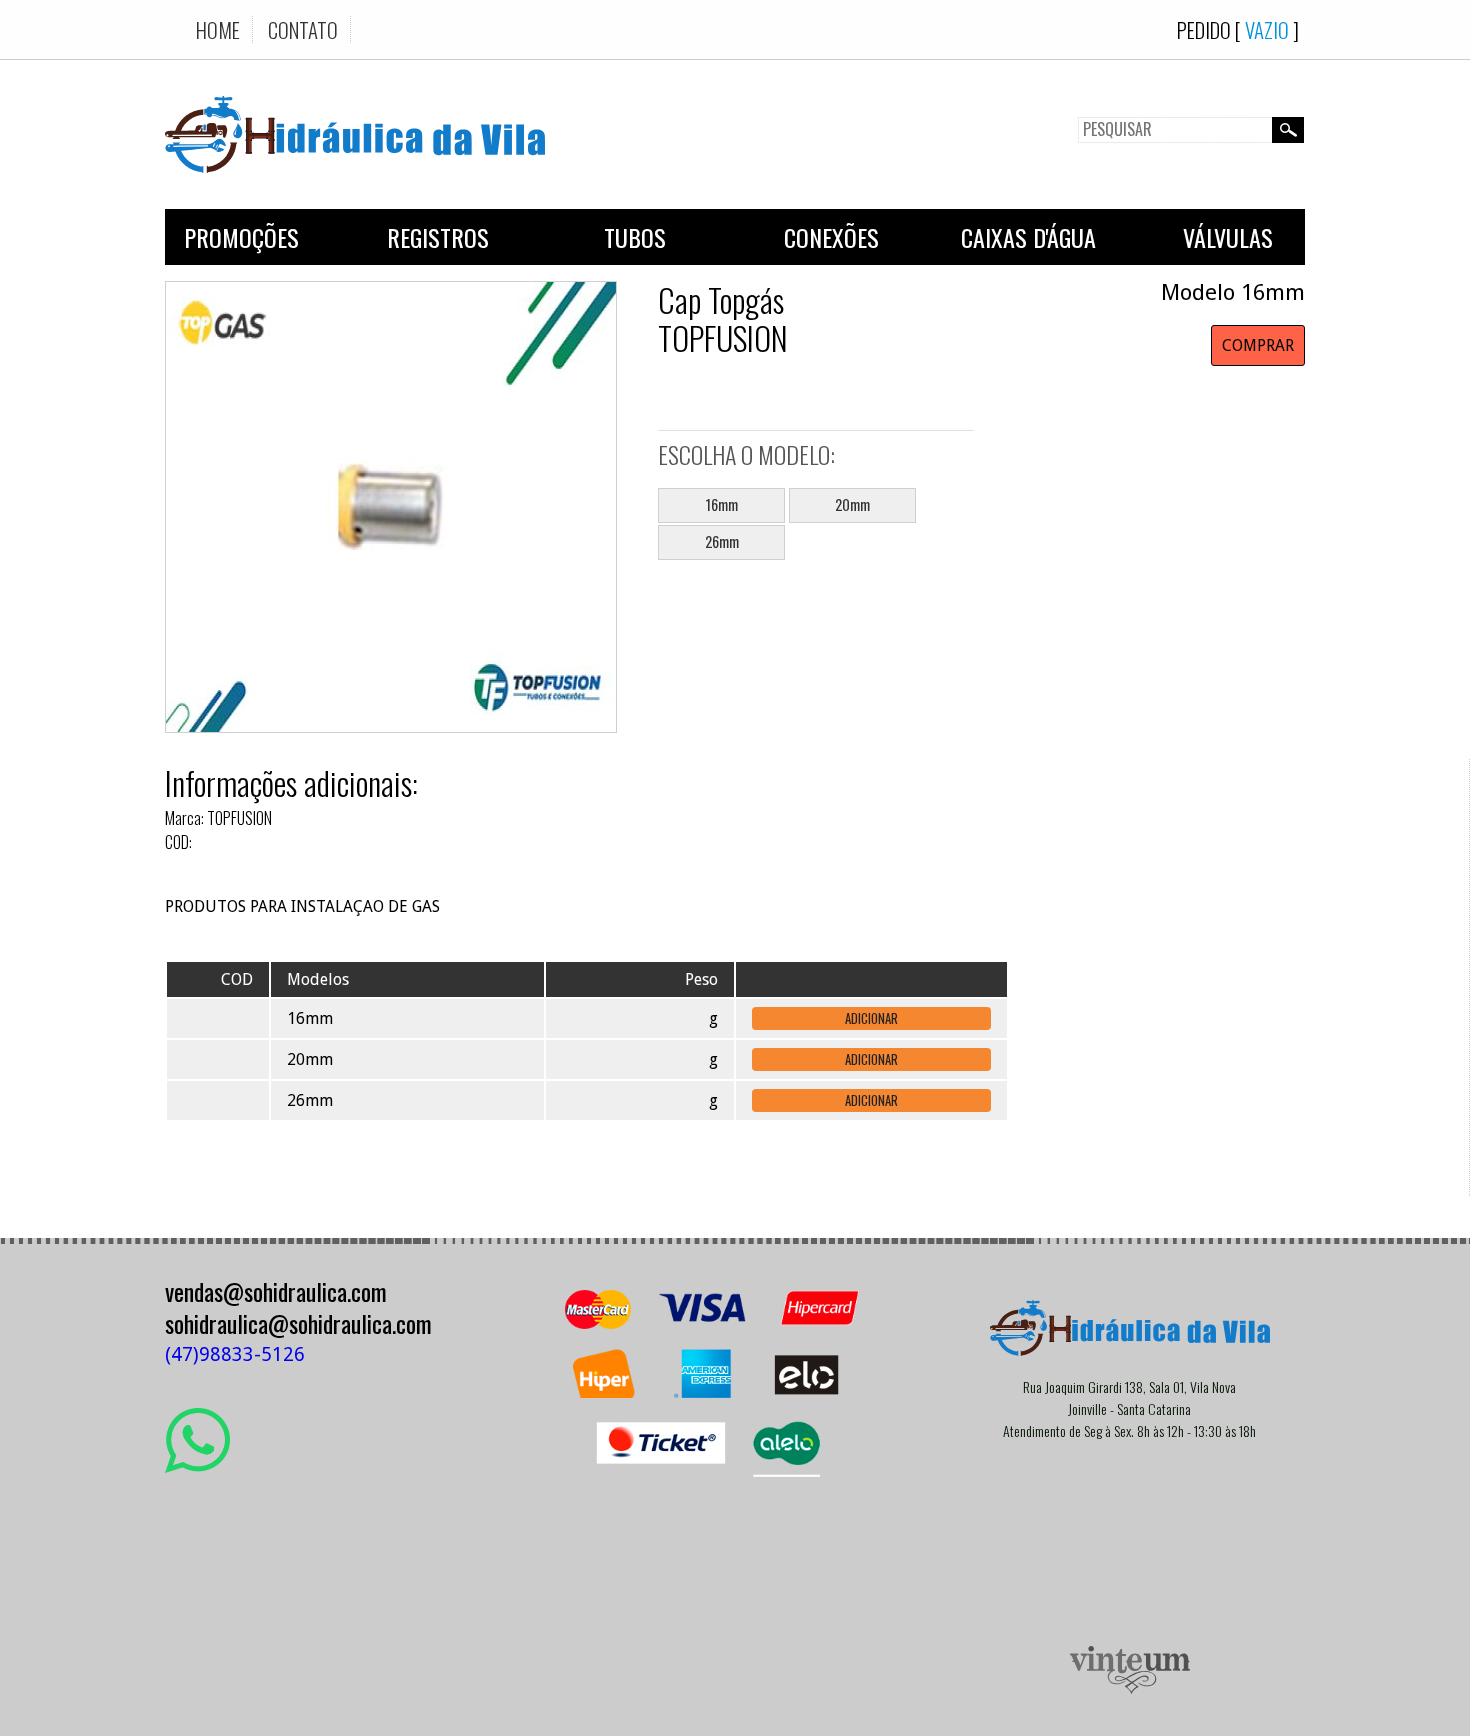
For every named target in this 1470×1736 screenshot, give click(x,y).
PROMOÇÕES (241, 237)
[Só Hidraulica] (355, 187)
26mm (722, 541)
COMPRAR (1258, 345)
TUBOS (635, 237)
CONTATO (303, 29)
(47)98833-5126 (235, 1354)
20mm (852, 504)
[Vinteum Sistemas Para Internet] (1130, 1688)
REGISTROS (438, 237)
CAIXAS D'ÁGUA (1028, 237)
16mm (722, 504)
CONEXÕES (831, 237)
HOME (218, 29)
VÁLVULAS (1228, 237)
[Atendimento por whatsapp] (197, 1465)
